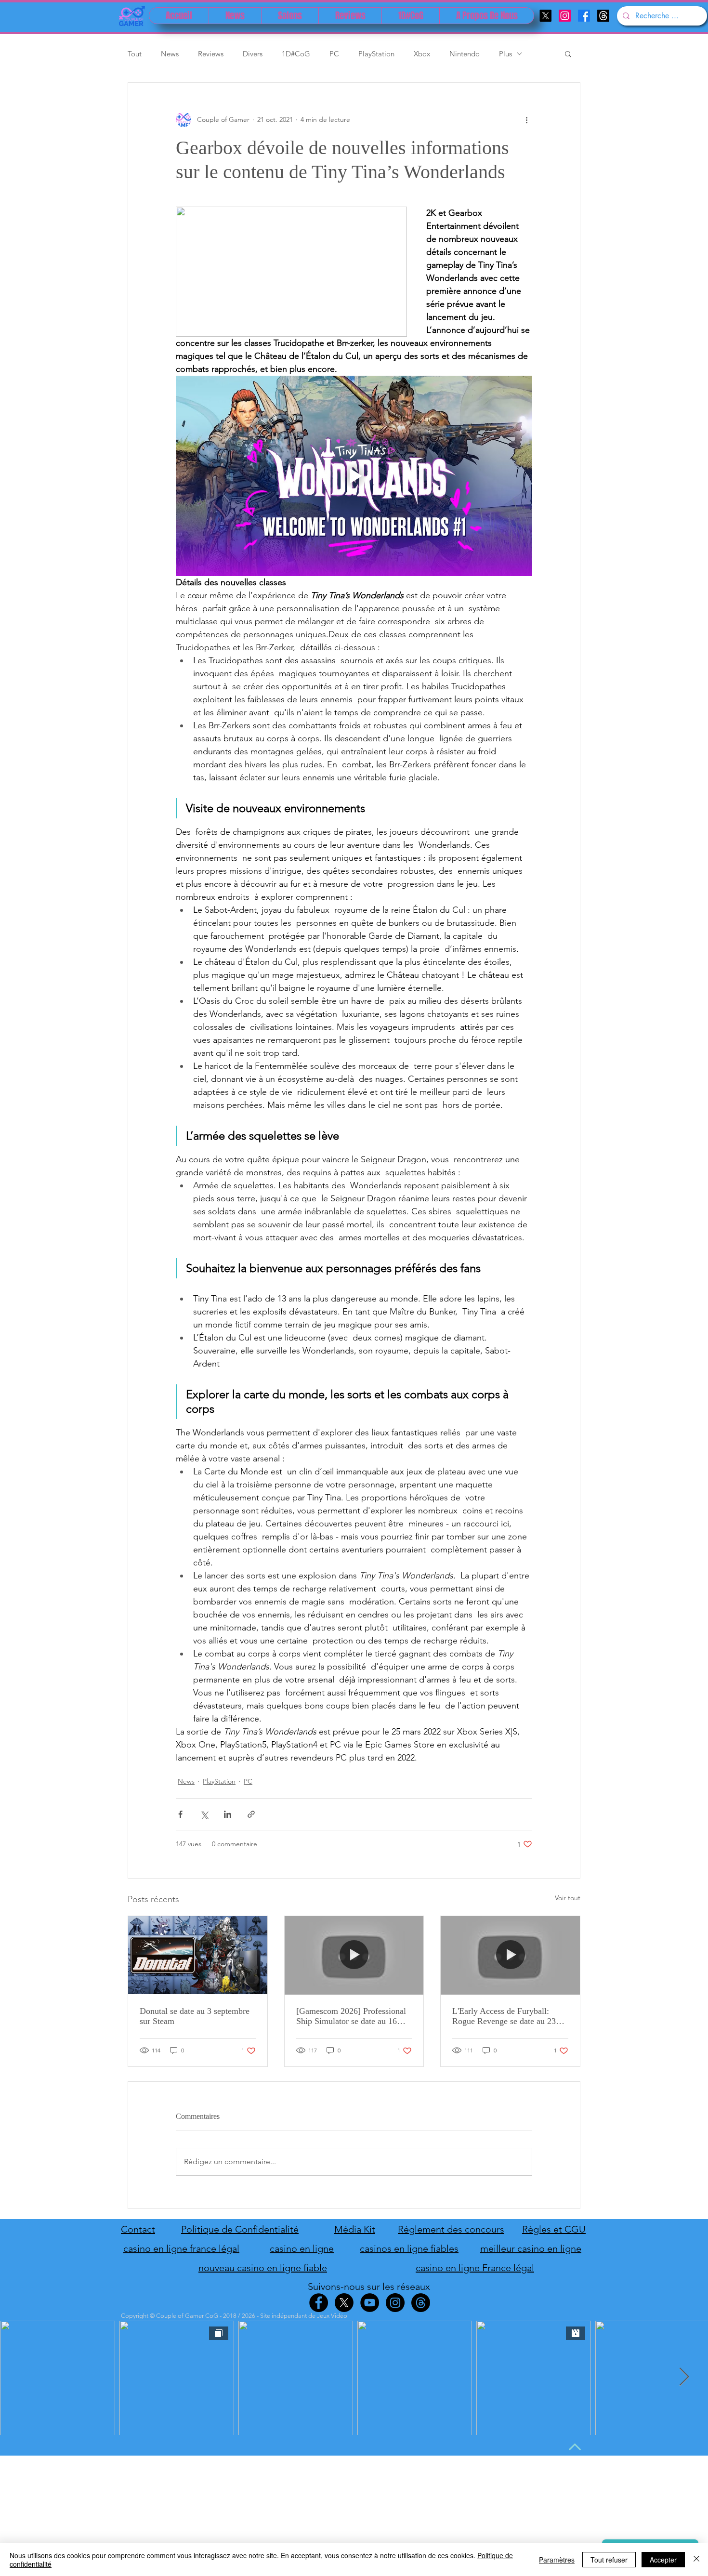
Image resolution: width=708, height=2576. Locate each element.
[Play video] (354, 476)
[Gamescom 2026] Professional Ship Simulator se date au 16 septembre (351, 2016)
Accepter (663, 2560)
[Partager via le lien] (251, 1814)
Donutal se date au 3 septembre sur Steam (195, 2016)
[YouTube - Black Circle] (370, 2303)
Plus (505, 54)
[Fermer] (696, 2560)
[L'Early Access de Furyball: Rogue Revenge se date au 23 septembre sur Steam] (510, 1955)
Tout (135, 54)
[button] (568, 53)
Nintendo (465, 54)
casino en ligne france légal (181, 2248)
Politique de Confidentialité (240, 2229)
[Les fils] (603, 16)
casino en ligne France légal (475, 2268)
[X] (545, 16)
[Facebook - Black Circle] (319, 2303)
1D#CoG (296, 54)
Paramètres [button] (557, 2560)
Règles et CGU (554, 2229)
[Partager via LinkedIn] (228, 1814)
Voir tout (568, 1898)
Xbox (422, 54)
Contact (138, 2229)
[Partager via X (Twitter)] (204, 1814)
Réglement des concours (451, 2229)
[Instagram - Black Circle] (395, 2303)
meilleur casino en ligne (531, 2248)
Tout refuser (609, 2560)
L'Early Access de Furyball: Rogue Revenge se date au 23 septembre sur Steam (504, 2016)
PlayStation (376, 54)
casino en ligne (302, 2248)
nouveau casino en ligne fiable (263, 2268)
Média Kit (355, 2229)
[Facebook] (584, 16)
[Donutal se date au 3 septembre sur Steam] (198, 1955)
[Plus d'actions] (526, 119)
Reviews (211, 54)
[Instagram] (565, 16)
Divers (253, 54)
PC (334, 54)
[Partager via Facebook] (180, 1814)
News (170, 54)
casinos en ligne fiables (409, 2248)
